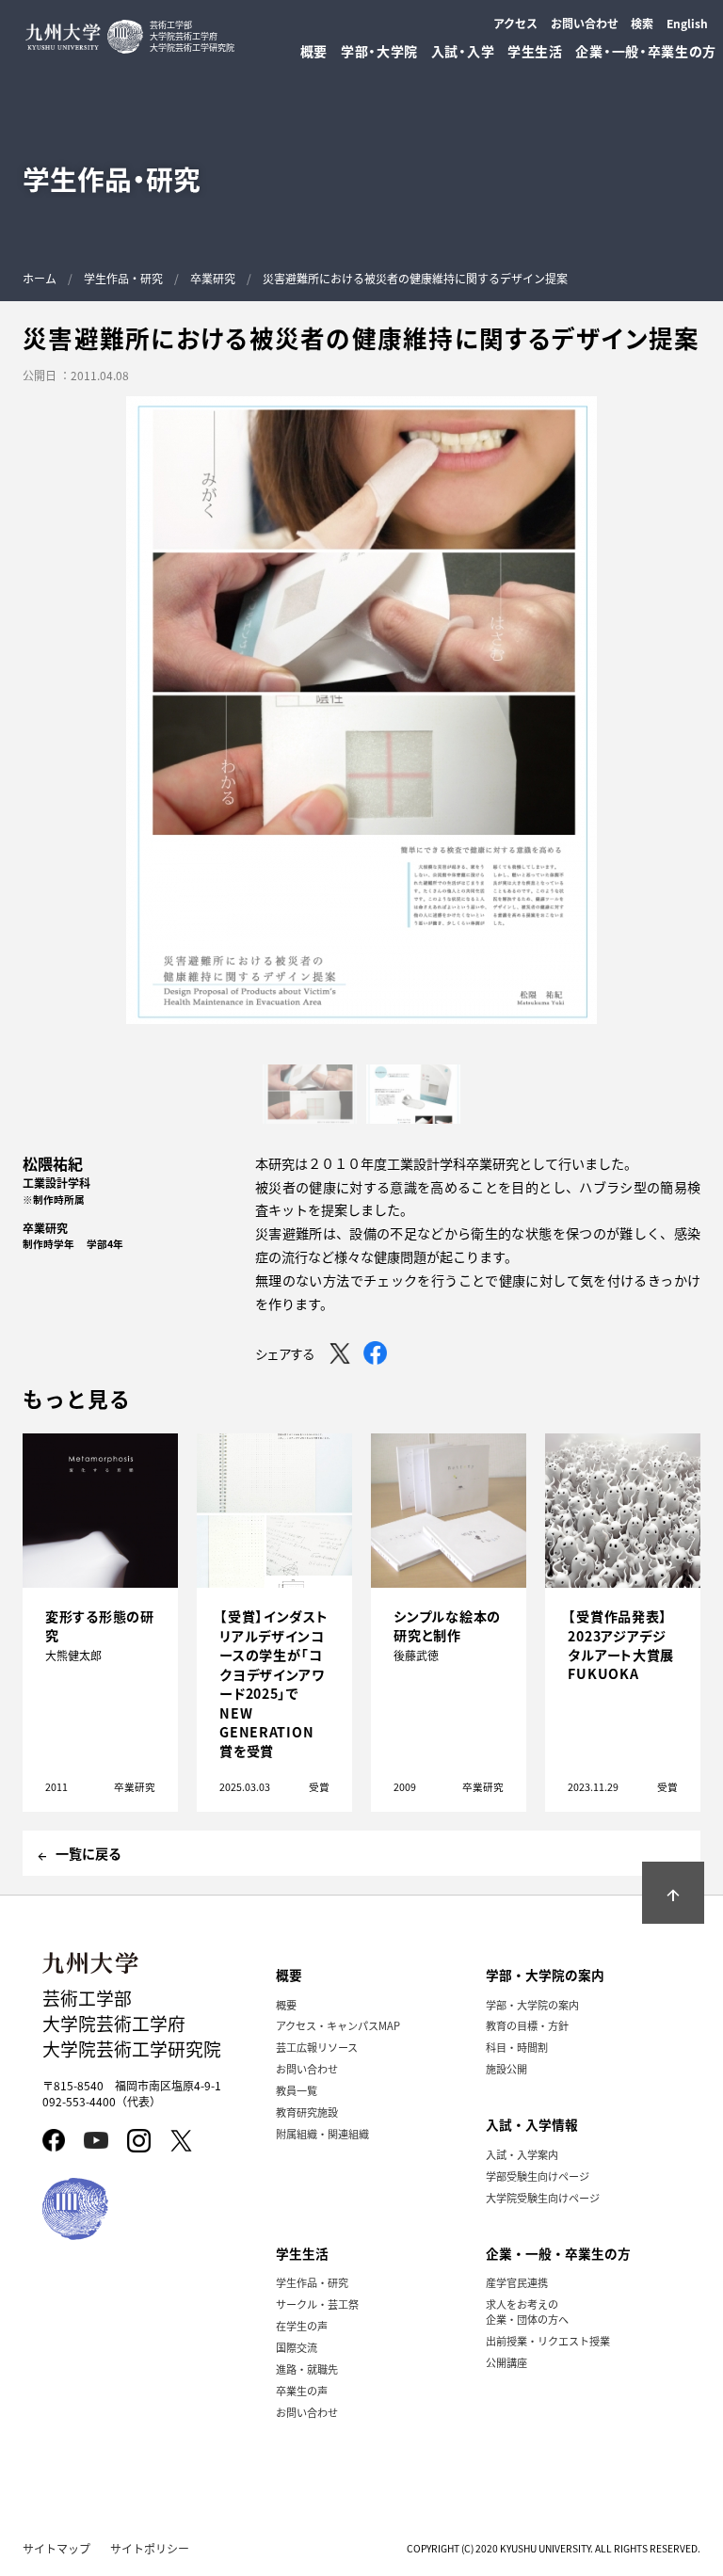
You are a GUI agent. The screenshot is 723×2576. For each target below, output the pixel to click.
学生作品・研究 (123, 278)
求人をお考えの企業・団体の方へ (527, 2312)
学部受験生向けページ (538, 2176)
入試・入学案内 (522, 2154)
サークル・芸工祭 (317, 2304)
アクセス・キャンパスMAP (338, 2025)
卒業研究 (213, 278)
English (687, 23)
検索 (642, 23)
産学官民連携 (517, 2282)
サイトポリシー (150, 2548)
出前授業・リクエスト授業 (548, 2341)
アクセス (515, 23)
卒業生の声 (302, 2391)
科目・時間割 (517, 2047)
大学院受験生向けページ (543, 2198)
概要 (286, 2005)
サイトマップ (56, 2548)
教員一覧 (297, 2090)
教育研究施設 (307, 2112)
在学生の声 (302, 2326)
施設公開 (506, 2069)
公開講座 (506, 2362)
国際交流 (297, 2347)
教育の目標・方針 (527, 2025)
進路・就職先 (307, 2369)
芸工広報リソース (317, 2047)
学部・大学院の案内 (532, 2005)
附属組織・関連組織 (322, 2134)
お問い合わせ (585, 23)
